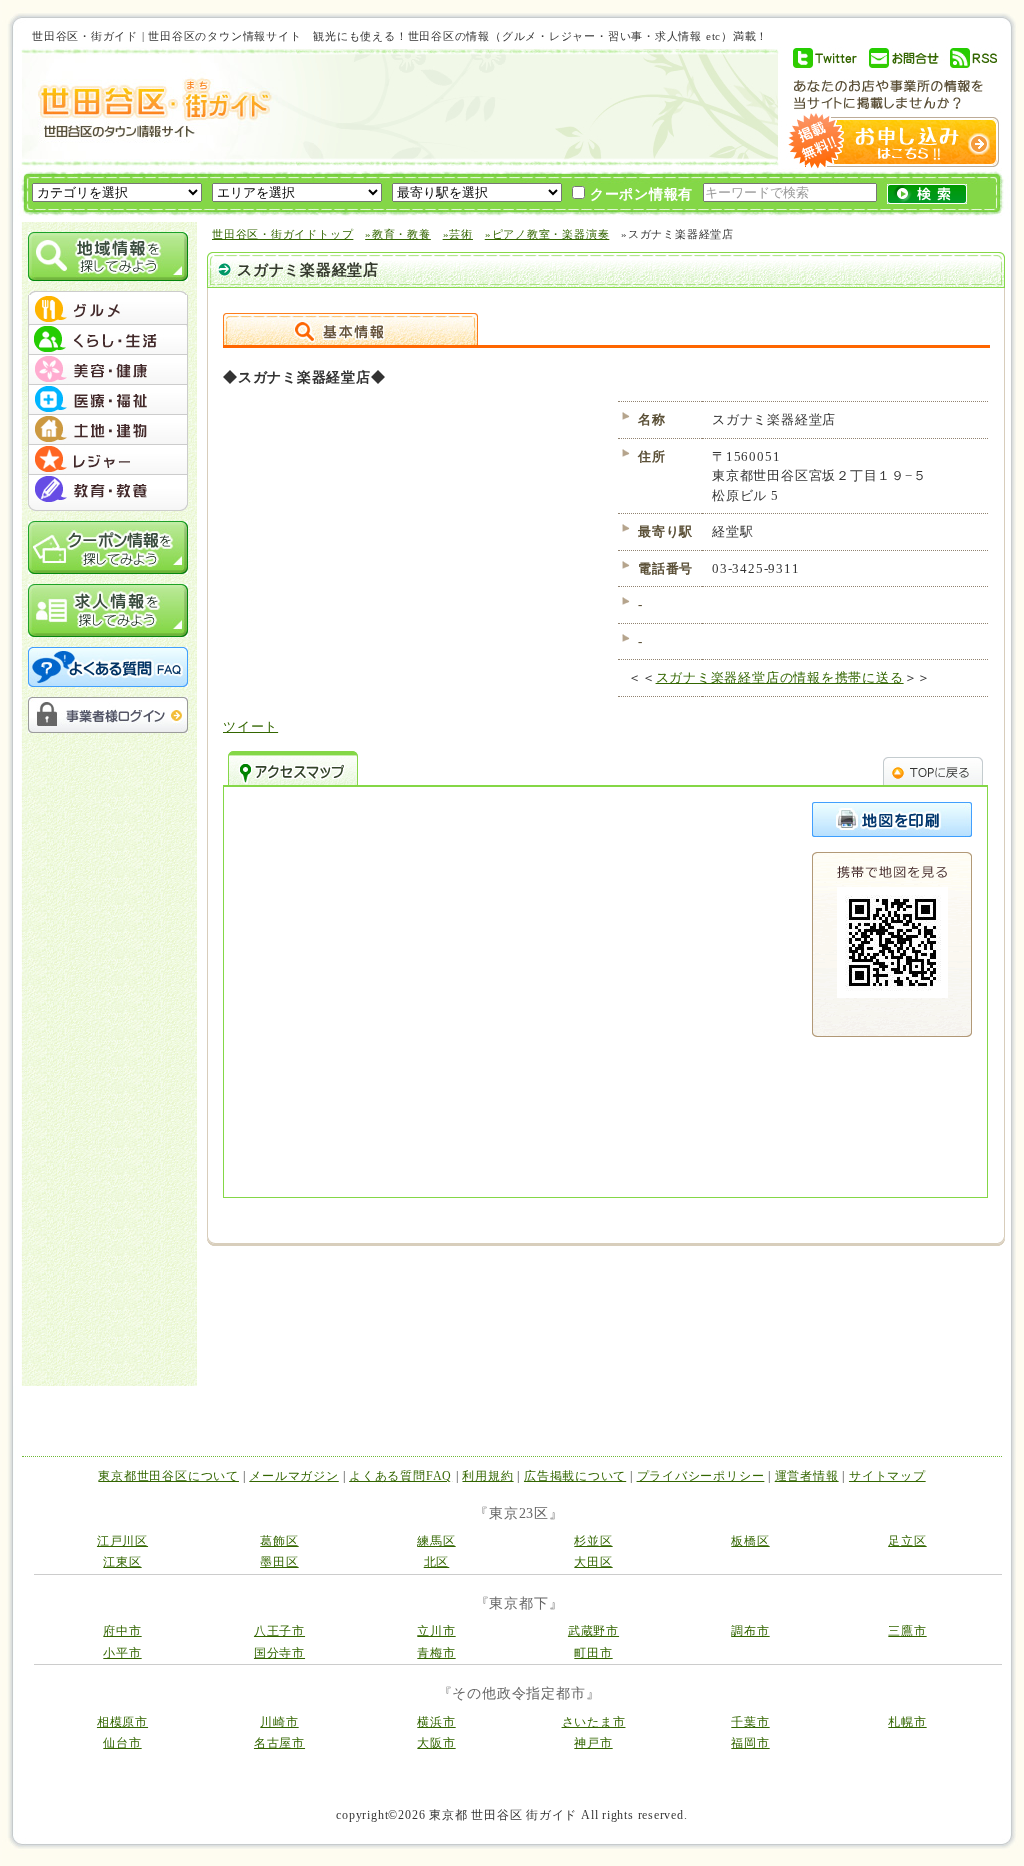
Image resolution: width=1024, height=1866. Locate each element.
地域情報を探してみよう (108, 256)
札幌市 (907, 1722)
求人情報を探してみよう (108, 610)
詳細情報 (350, 329)
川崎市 (279, 1722)
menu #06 (108, 460)
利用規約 (487, 1476)
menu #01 (108, 310)
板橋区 (750, 1541)
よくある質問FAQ (400, 1476)
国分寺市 (279, 1653)
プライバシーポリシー (701, 1476)
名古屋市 (279, 1743)
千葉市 (750, 1722)
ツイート (250, 726)
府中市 (122, 1631)
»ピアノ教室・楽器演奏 (547, 234)
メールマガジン (293, 1476)
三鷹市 (907, 1631)
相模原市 (122, 1722)
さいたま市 (594, 1722)
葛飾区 (279, 1541)
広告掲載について (575, 1476)
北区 (437, 1562)
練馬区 (436, 1541)
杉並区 (593, 1541)
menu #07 (108, 490)
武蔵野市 (593, 1631)
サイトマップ (887, 1476)
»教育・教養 (398, 234)
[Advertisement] (516, 107)
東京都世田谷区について (168, 1476)
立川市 (436, 1631)
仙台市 (122, 1743)
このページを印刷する (892, 819)
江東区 (122, 1562)
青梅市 (436, 1653)
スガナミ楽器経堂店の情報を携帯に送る (780, 677)
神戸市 (593, 1743)
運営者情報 (807, 1476)
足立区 (907, 1541)
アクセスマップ (293, 768)
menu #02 (108, 340)
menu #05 (108, 430)
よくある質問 (108, 667)
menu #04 (108, 400)
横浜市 (436, 1722)
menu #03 (108, 370)
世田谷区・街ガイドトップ (282, 234)
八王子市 (279, 1631)
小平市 (122, 1653)
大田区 (593, 1562)
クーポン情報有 (639, 194)
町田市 (593, 1653)
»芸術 (458, 234)
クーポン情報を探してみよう (108, 547)
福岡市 (750, 1743)
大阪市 (436, 1743)
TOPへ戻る (933, 768)
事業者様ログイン (108, 715)
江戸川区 (122, 1541)
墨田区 (279, 1562)
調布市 (750, 1631)
